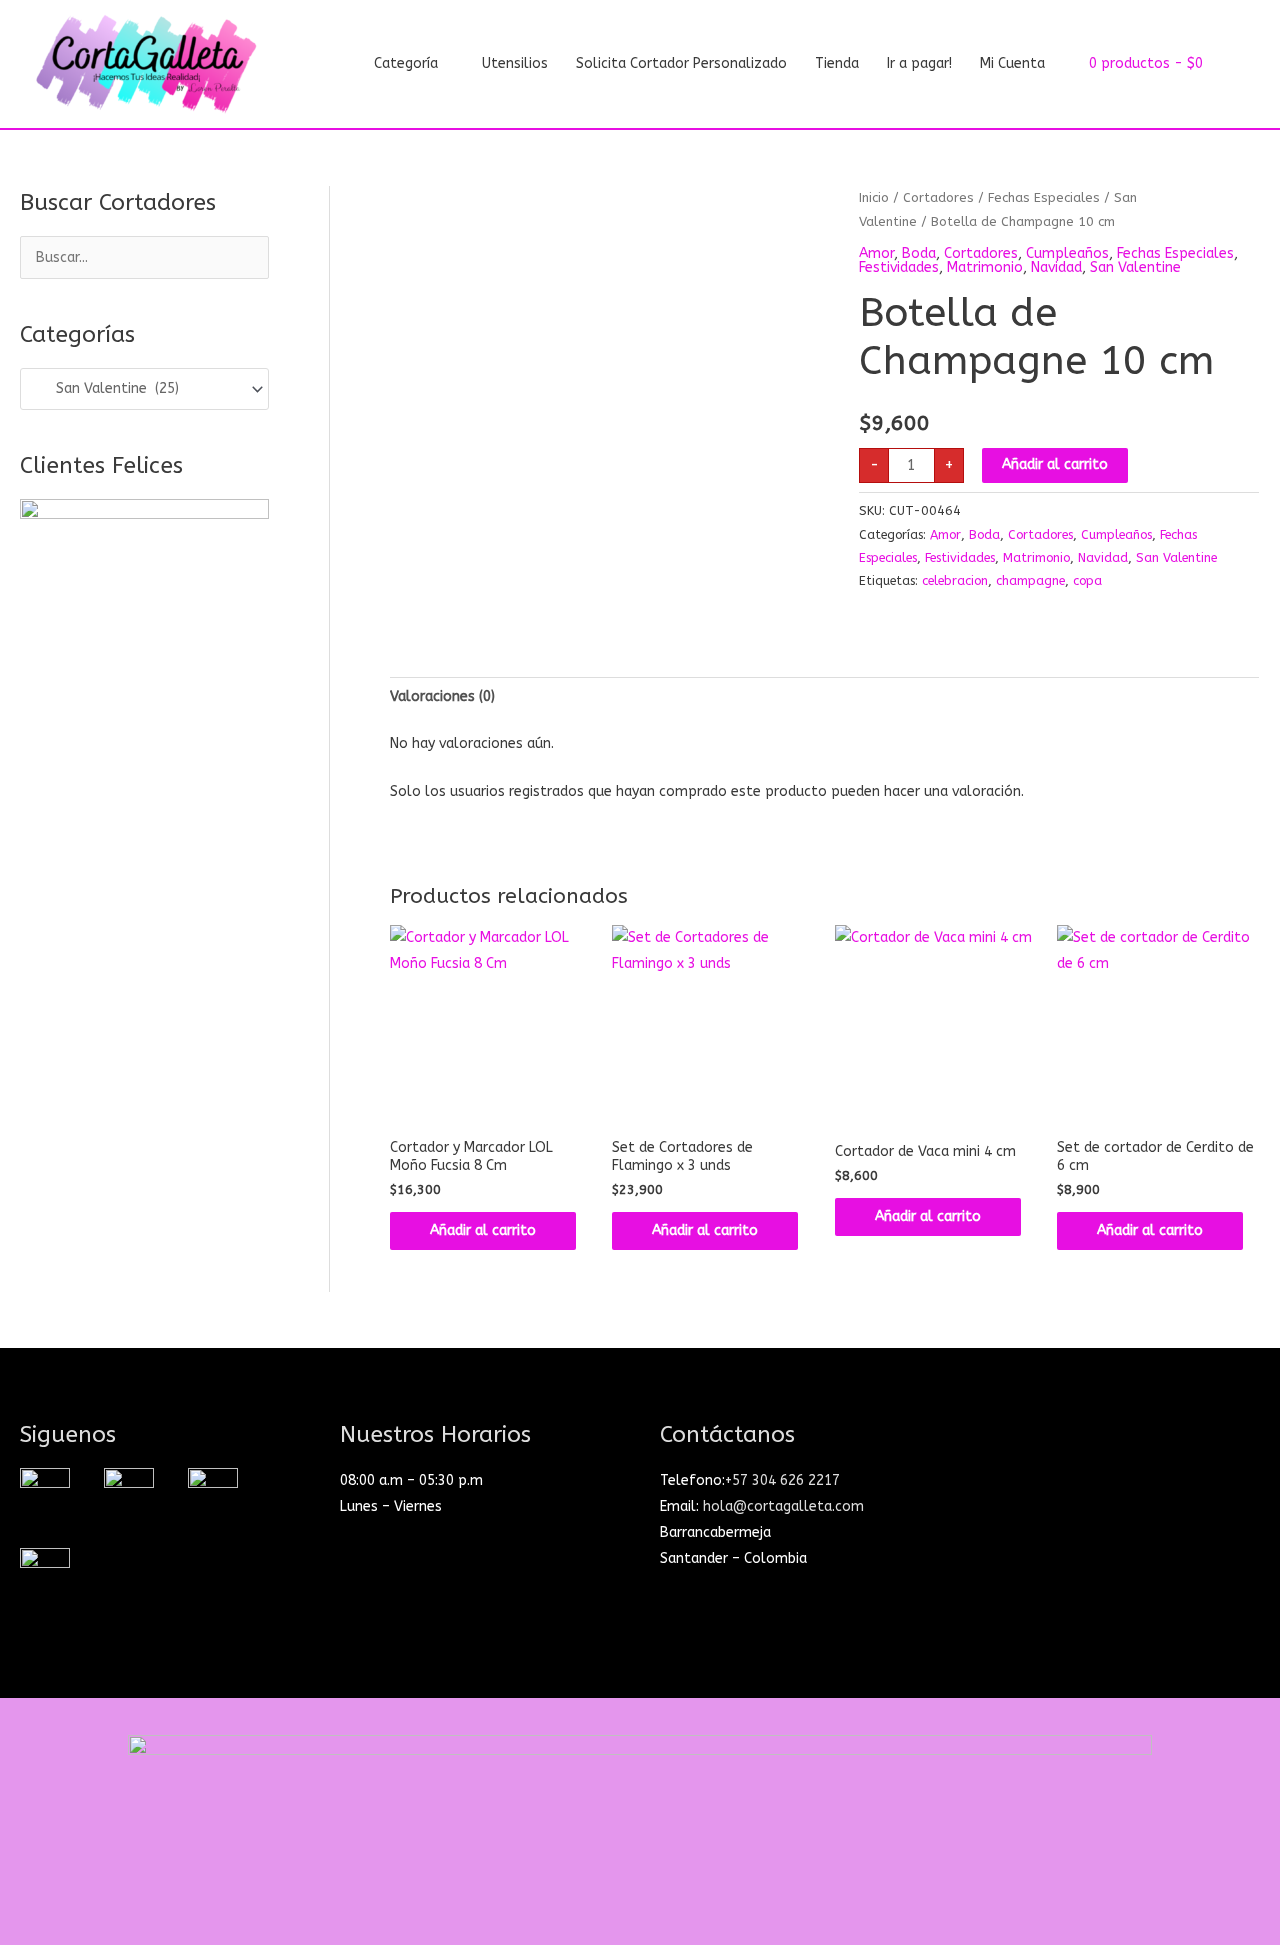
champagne (1030, 580)
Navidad (1056, 267)
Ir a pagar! (919, 63)
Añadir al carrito (1055, 464)
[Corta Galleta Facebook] (129, 1492)
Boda (919, 253)
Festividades (899, 267)
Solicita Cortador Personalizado (681, 63)
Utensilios (515, 63)
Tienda (837, 63)
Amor (876, 253)
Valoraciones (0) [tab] (442, 696)
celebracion (955, 580)
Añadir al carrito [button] (483, 1230)
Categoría (406, 63)
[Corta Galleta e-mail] (213, 1492)
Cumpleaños (1067, 253)
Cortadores (938, 197)
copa (1087, 580)
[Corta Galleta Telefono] (45, 1572)
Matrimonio (985, 267)
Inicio (874, 197)
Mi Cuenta (1012, 63)
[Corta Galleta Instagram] (45, 1492)
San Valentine (1135, 267)
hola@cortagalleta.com (783, 1506)
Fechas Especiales (1044, 197)
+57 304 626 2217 (782, 1480)
